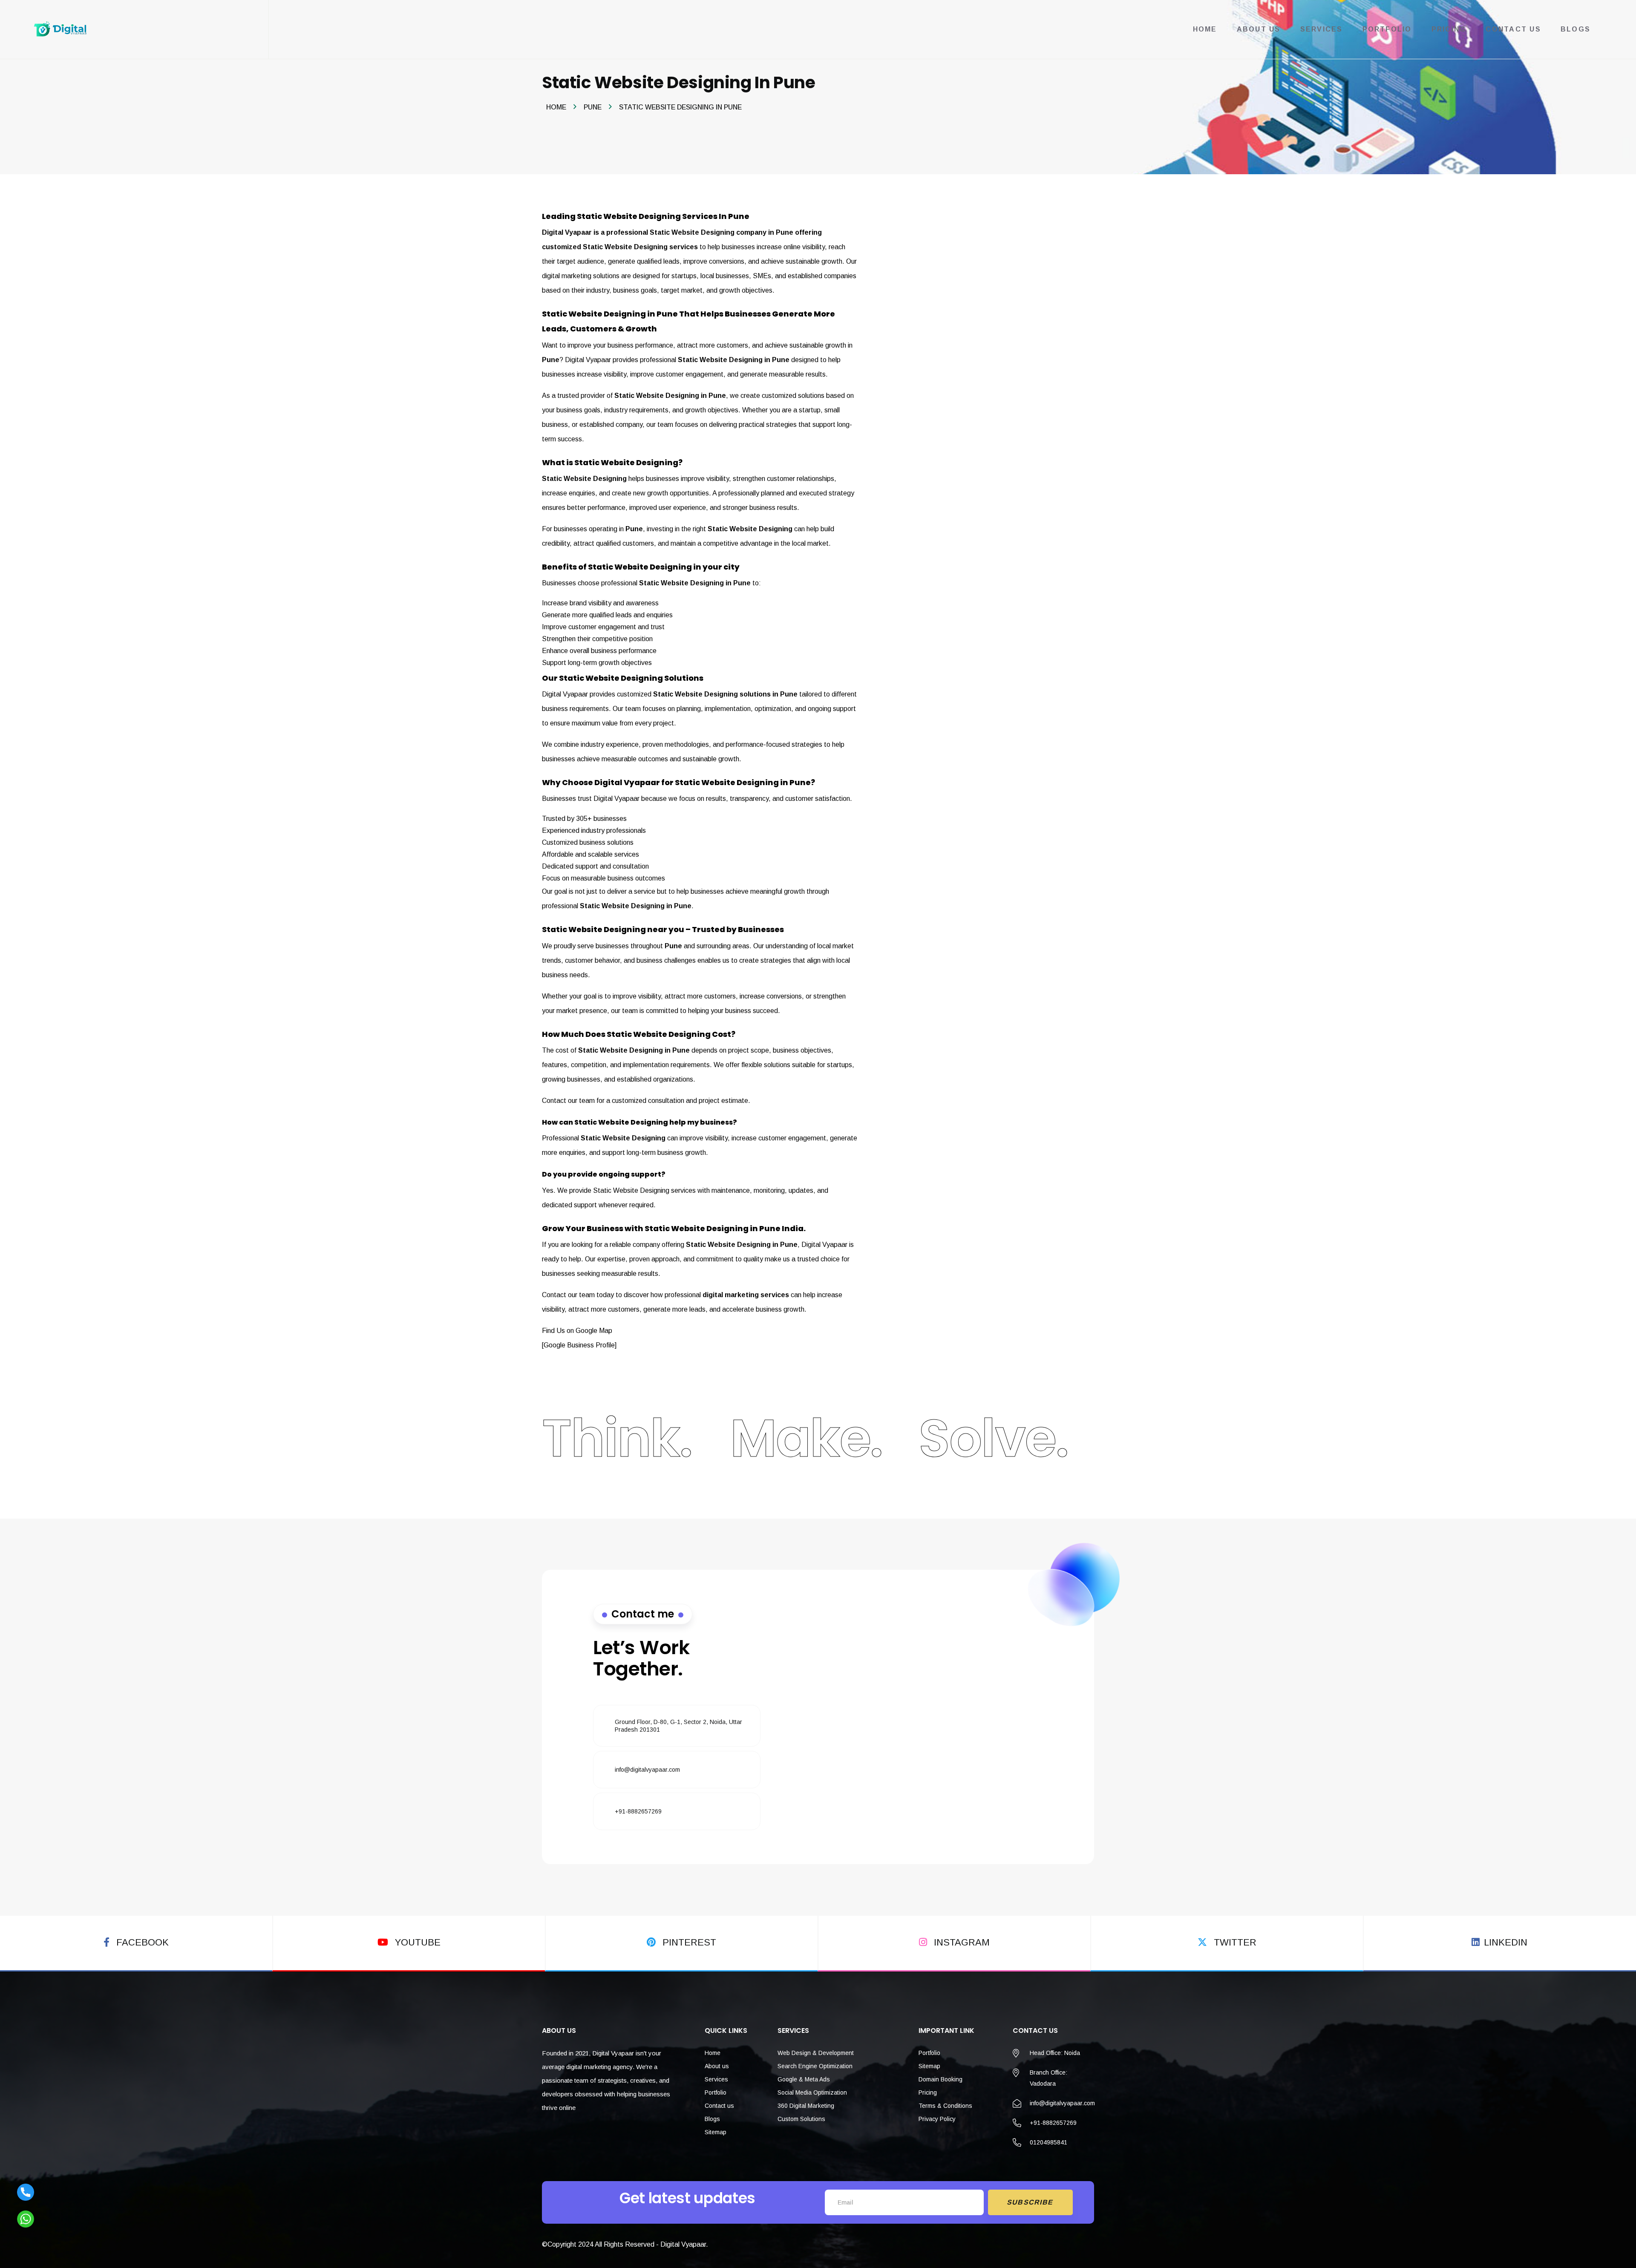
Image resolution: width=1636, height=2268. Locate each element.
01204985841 (1048, 2142)
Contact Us (1513, 29)
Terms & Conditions (945, 2106)
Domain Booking (940, 2079)
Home (1205, 29)
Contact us (719, 2106)
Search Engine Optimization (815, 2066)
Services (1322, 29)
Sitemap (716, 2132)
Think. (617, 1438)
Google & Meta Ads (804, 2079)
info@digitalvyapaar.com (647, 1770)
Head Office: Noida (1055, 2053)
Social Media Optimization (812, 2092)
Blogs (1576, 29)
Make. (806, 1438)
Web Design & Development (816, 2053)
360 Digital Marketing (806, 2106)
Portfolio (1387, 29)
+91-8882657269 (638, 1811)
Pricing (1449, 29)
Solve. (993, 1438)
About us (717, 2066)
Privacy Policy (937, 2119)
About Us (1259, 29)
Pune (593, 107)
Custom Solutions (801, 2119)
